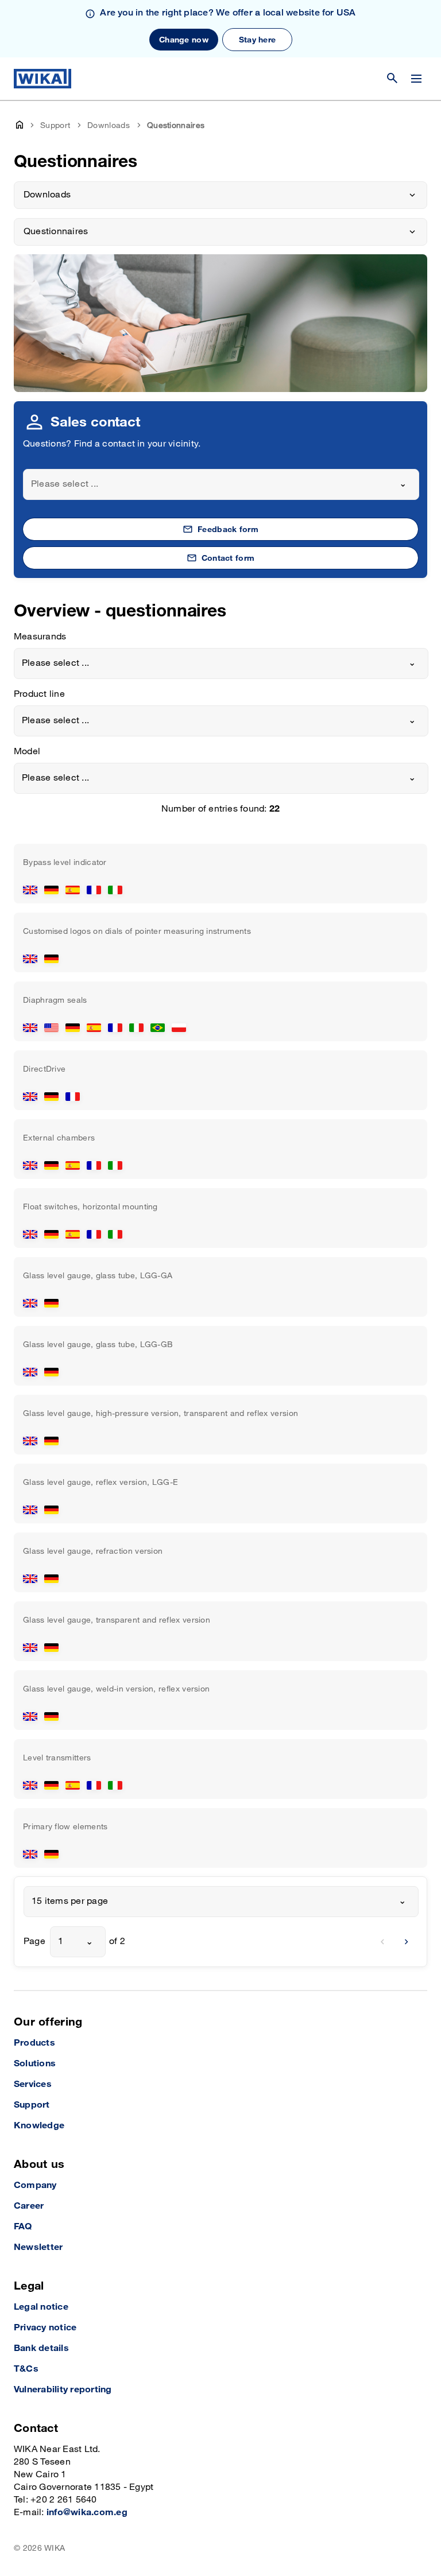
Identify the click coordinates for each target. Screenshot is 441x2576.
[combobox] (221, 484)
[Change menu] (416, 79)
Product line (39, 694)
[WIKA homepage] (42, 79)
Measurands (40, 637)
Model (27, 752)
